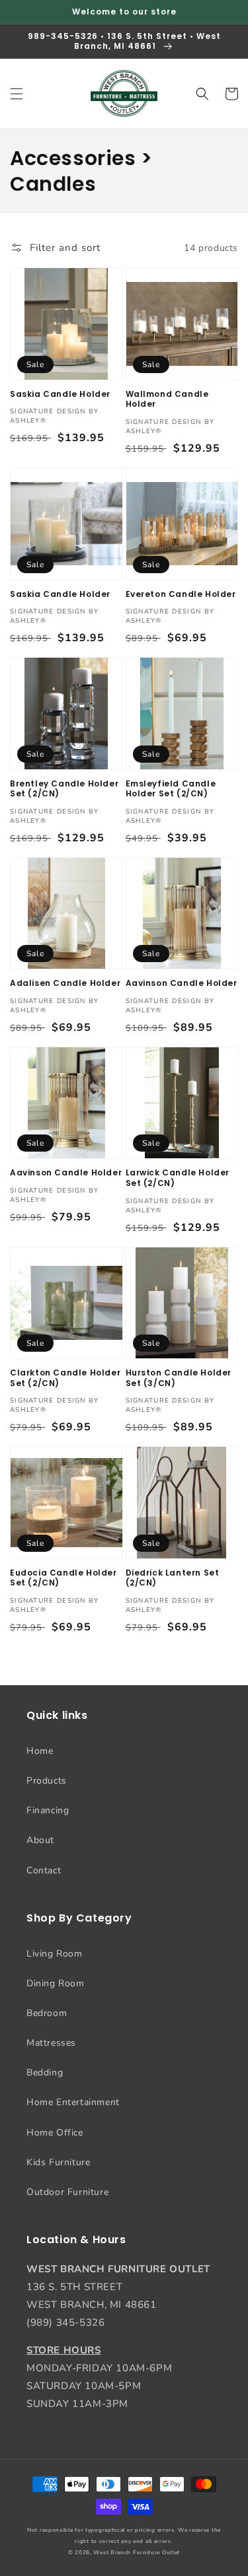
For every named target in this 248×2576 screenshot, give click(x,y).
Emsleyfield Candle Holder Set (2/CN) (171, 789)
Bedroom (47, 2013)
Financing (48, 1810)
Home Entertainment (73, 2102)
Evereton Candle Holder (181, 594)
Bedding (45, 2072)
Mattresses (51, 2043)
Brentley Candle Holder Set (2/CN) (64, 789)
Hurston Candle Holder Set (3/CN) (179, 1378)
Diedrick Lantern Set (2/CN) (173, 1578)
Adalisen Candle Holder (65, 983)
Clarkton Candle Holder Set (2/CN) (65, 1378)
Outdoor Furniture (67, 2192)
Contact (44, 1870)
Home (40, 1751)
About (40, 1840)
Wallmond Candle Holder (167, 399)
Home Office (55, 2133)
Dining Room (56, 1983)
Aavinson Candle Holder (182, 983)
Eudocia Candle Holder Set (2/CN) (63, 1578)
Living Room (55, 1954)
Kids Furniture (58, 2162)
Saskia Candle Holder (60, 394)
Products (47, 1781)
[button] (17, 94)
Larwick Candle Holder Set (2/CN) (178, 1178)
